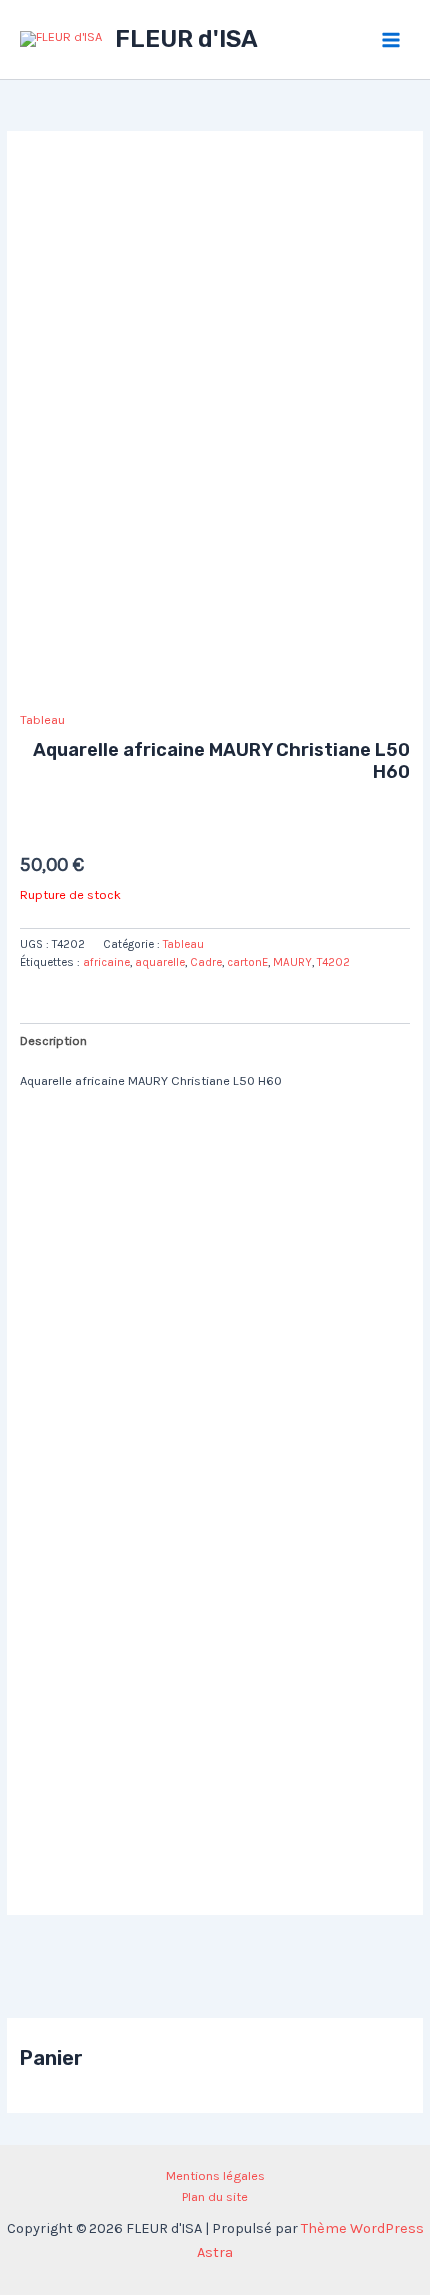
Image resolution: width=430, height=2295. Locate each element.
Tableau (42, 719)
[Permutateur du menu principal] (391, 40)
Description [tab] (53, 1040)
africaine (106, 962)
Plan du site (215, 2196)
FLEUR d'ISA (186, 39)
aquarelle (160, 962)
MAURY (292, 962)
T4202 (333, 962)
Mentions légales (215, 2175)
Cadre (206, 962)
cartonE (247, 962)
